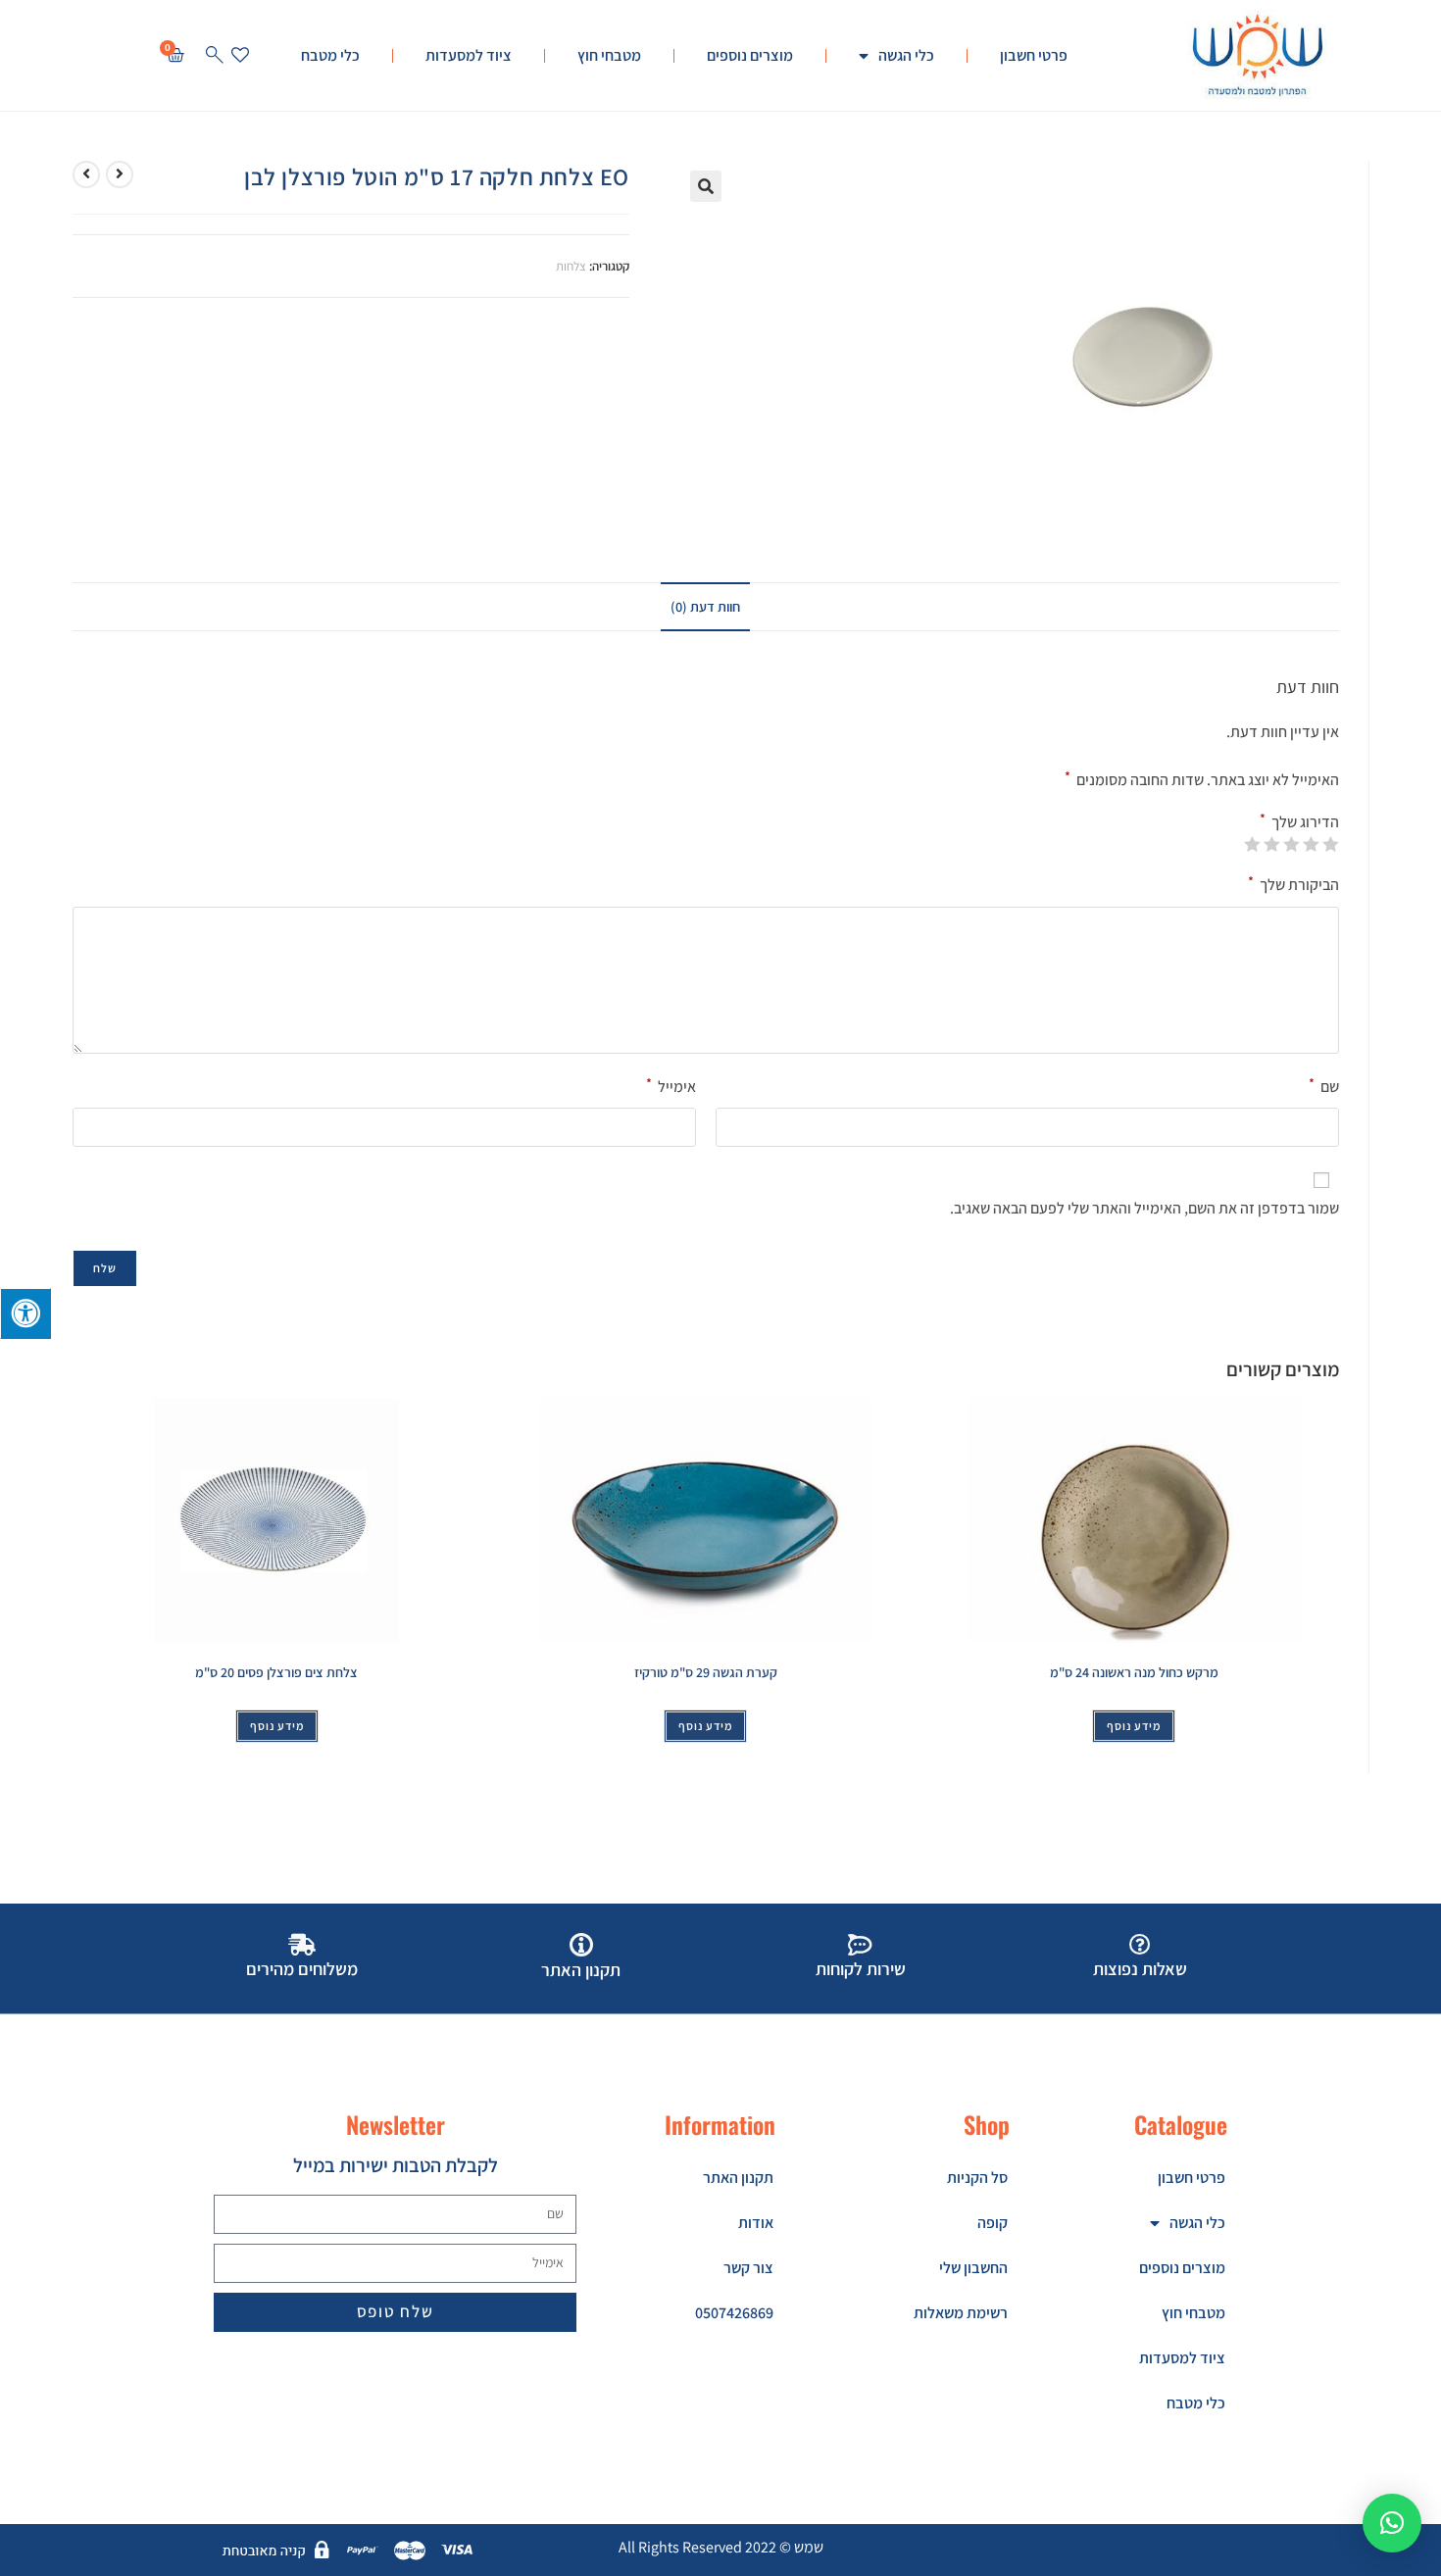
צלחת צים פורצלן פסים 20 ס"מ (276, 1672)
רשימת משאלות (961, 2313)
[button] (706, 186)
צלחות (571, 266)
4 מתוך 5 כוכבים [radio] (1272, 844)
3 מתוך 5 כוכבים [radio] (1292, 844)
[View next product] (86, 174)
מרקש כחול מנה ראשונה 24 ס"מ (1134, 1672)
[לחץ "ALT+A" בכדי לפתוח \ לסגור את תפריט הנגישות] (25, 1313)
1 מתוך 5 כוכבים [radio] (1331, 844)
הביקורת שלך (1293, 884)
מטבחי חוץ (609, 55)
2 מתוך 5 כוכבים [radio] (1312, 844)
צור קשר (748, 2268)
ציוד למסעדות (469, 55)
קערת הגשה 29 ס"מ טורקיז (706, 1672)
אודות (756, 2223)
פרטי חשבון (1034, 55)
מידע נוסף (1134, 1726)
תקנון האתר (738, 2178)
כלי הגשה (906, 55)
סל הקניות (977, 2178)
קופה (993, 2223)
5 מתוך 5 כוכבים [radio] (1253, 844)
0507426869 (734, 2313)
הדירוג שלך (1299, 822)
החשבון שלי (973, 2268)
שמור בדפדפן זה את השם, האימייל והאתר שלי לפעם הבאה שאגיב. (1144, 1208)
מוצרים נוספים (750, 55)
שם (1324, 1086)
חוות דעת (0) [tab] (705, 606)
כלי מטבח (330, 55)
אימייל (671, 1086)
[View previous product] (120, 174)
